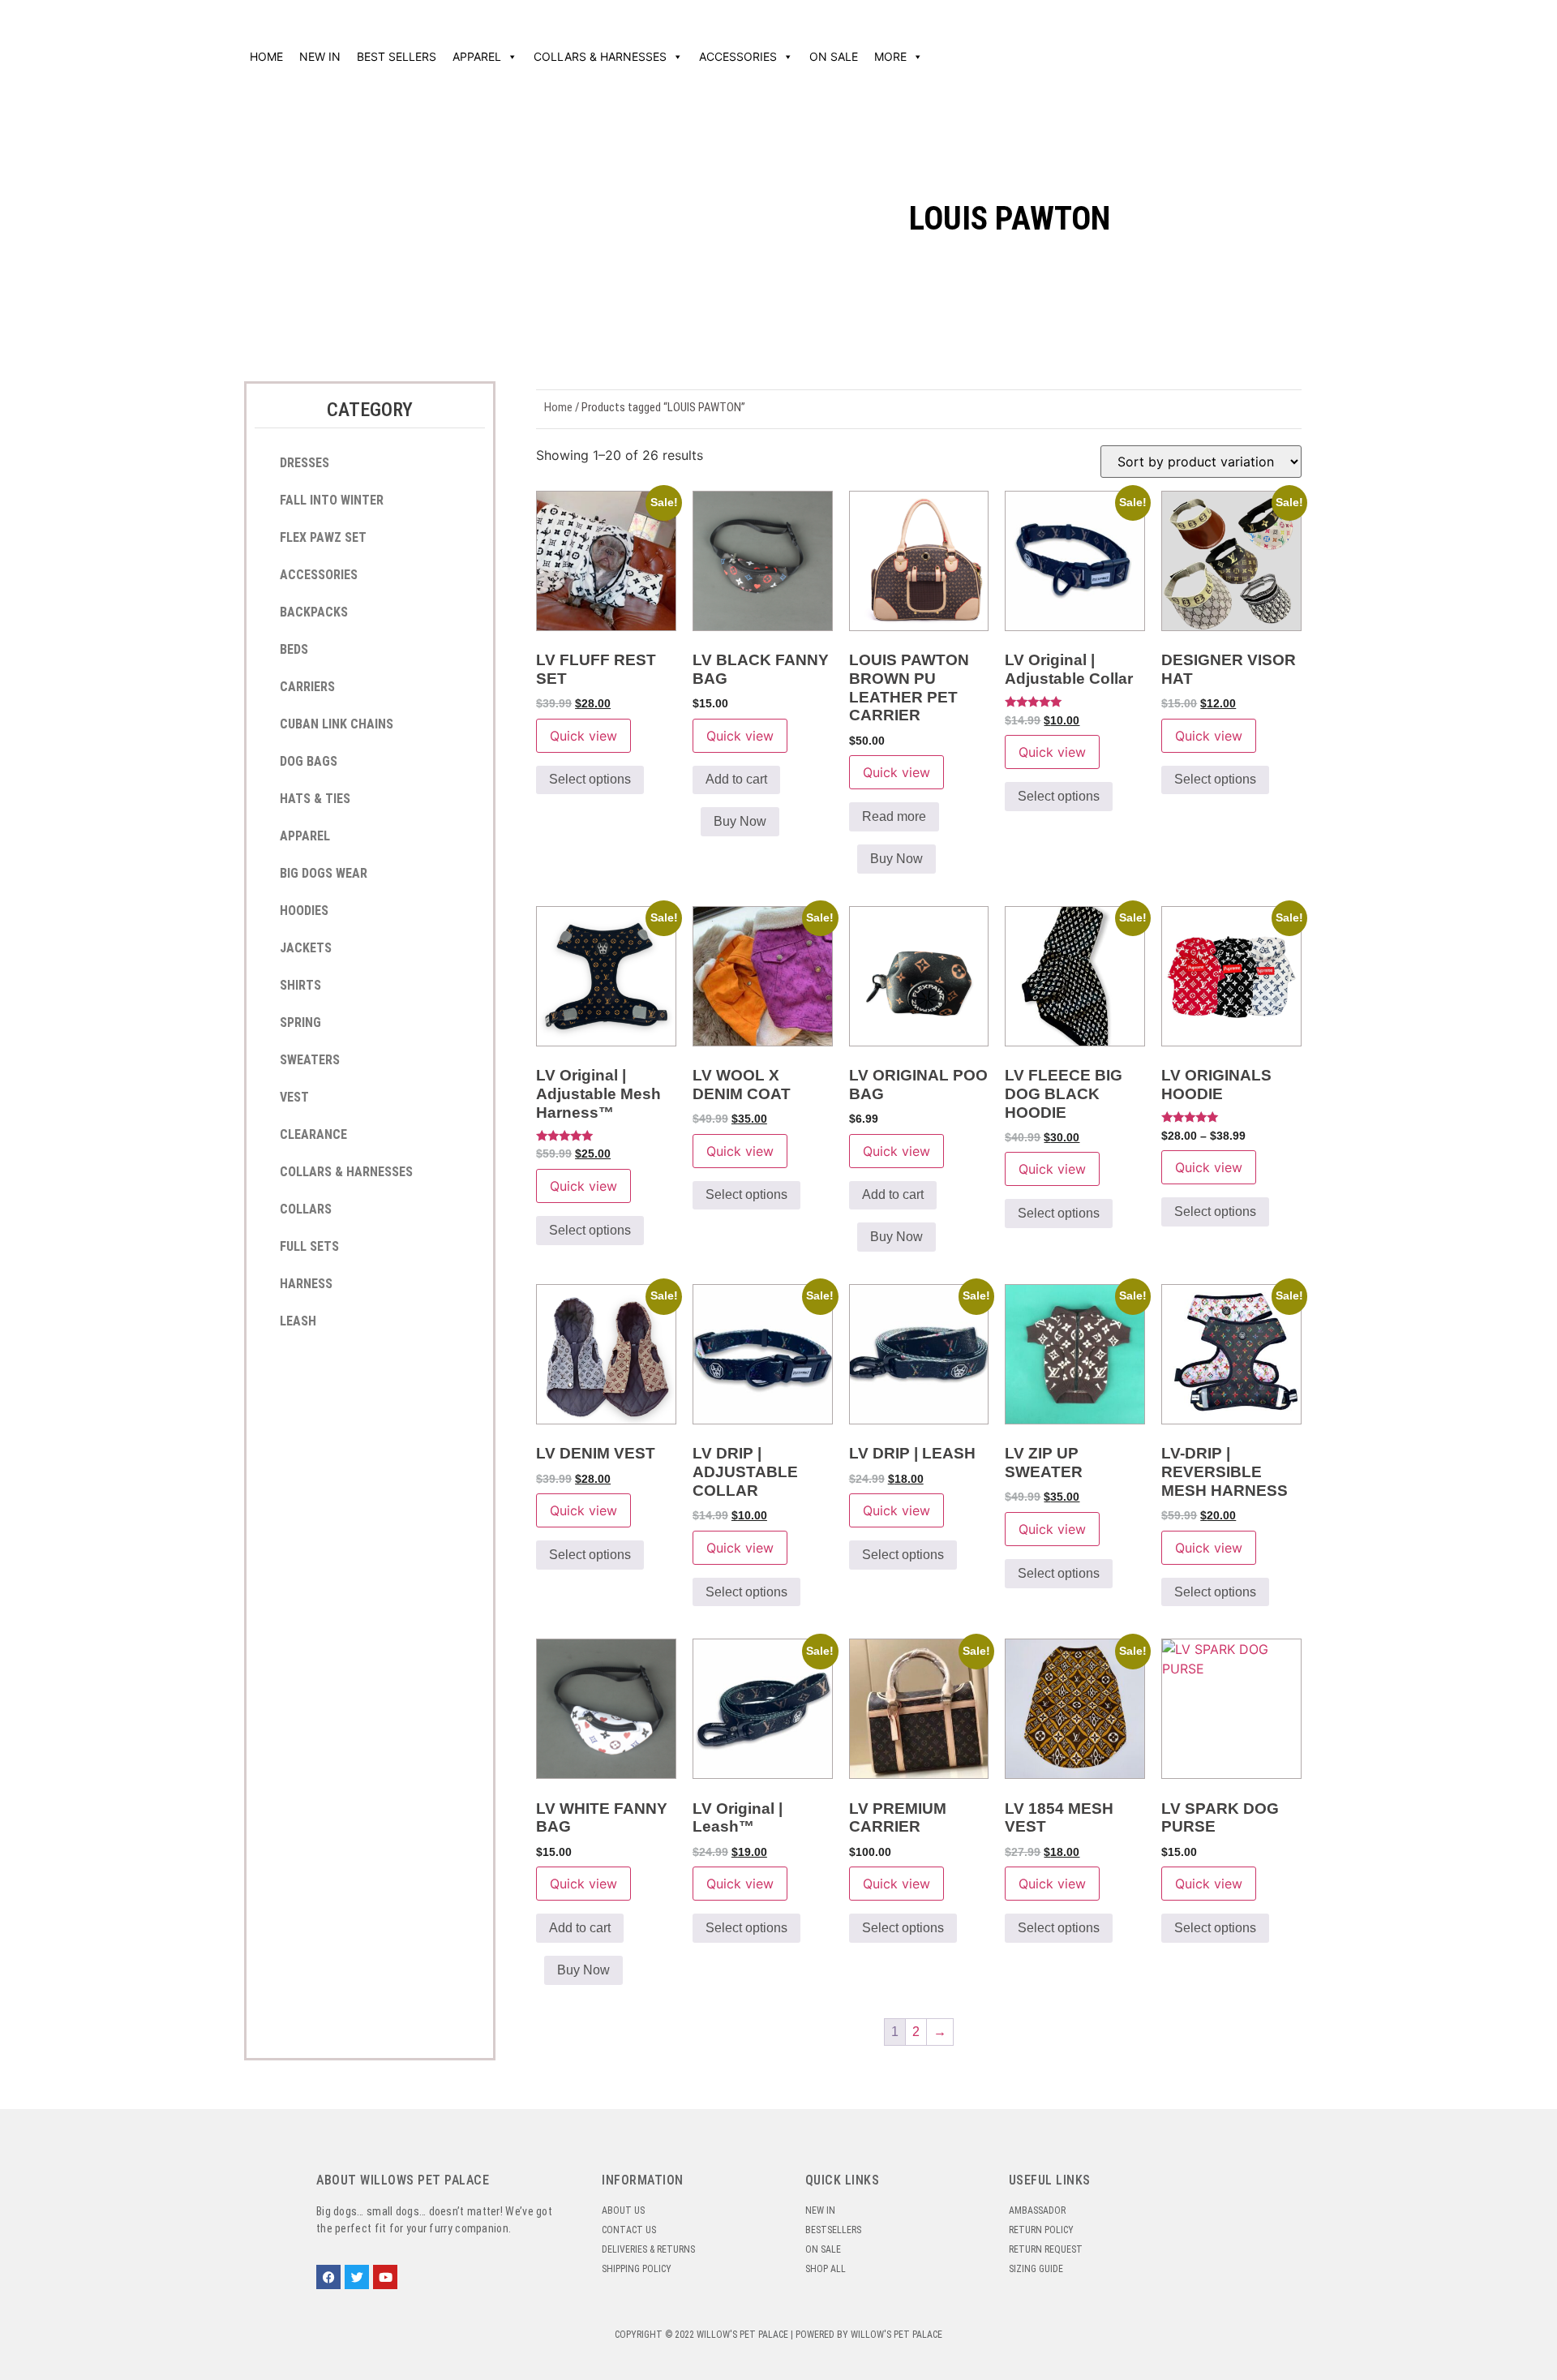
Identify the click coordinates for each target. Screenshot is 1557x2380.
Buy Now (740, 821)
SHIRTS (300, 985)
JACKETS (306, 948)
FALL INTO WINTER (332, 500)
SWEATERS (310, 1060)
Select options (590, 779)
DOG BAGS (309, 761)
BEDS (294, 649)
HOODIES (304, 911)
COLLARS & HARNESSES (600, 56)
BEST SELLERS (397, 56)
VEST (294, 1097)
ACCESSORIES (738, 56)
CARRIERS (307, 687)
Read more (894, 816)
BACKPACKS (314, 612)
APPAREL (477, 56)
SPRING (300, 1022)
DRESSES (305, 463)
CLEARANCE (313, 1134)
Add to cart (736, 779)
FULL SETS (309, 1246)
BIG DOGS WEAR (324, 873)
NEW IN (320, 56)
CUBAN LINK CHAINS (337, 724)
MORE (890, 56)
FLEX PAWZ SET (323, 537)
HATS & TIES (315, 799)
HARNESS (306, 1284)
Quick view (583, 736)
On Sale (834, 56)
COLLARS (306, 1209)
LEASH (298, 1321)
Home (266, 56)
